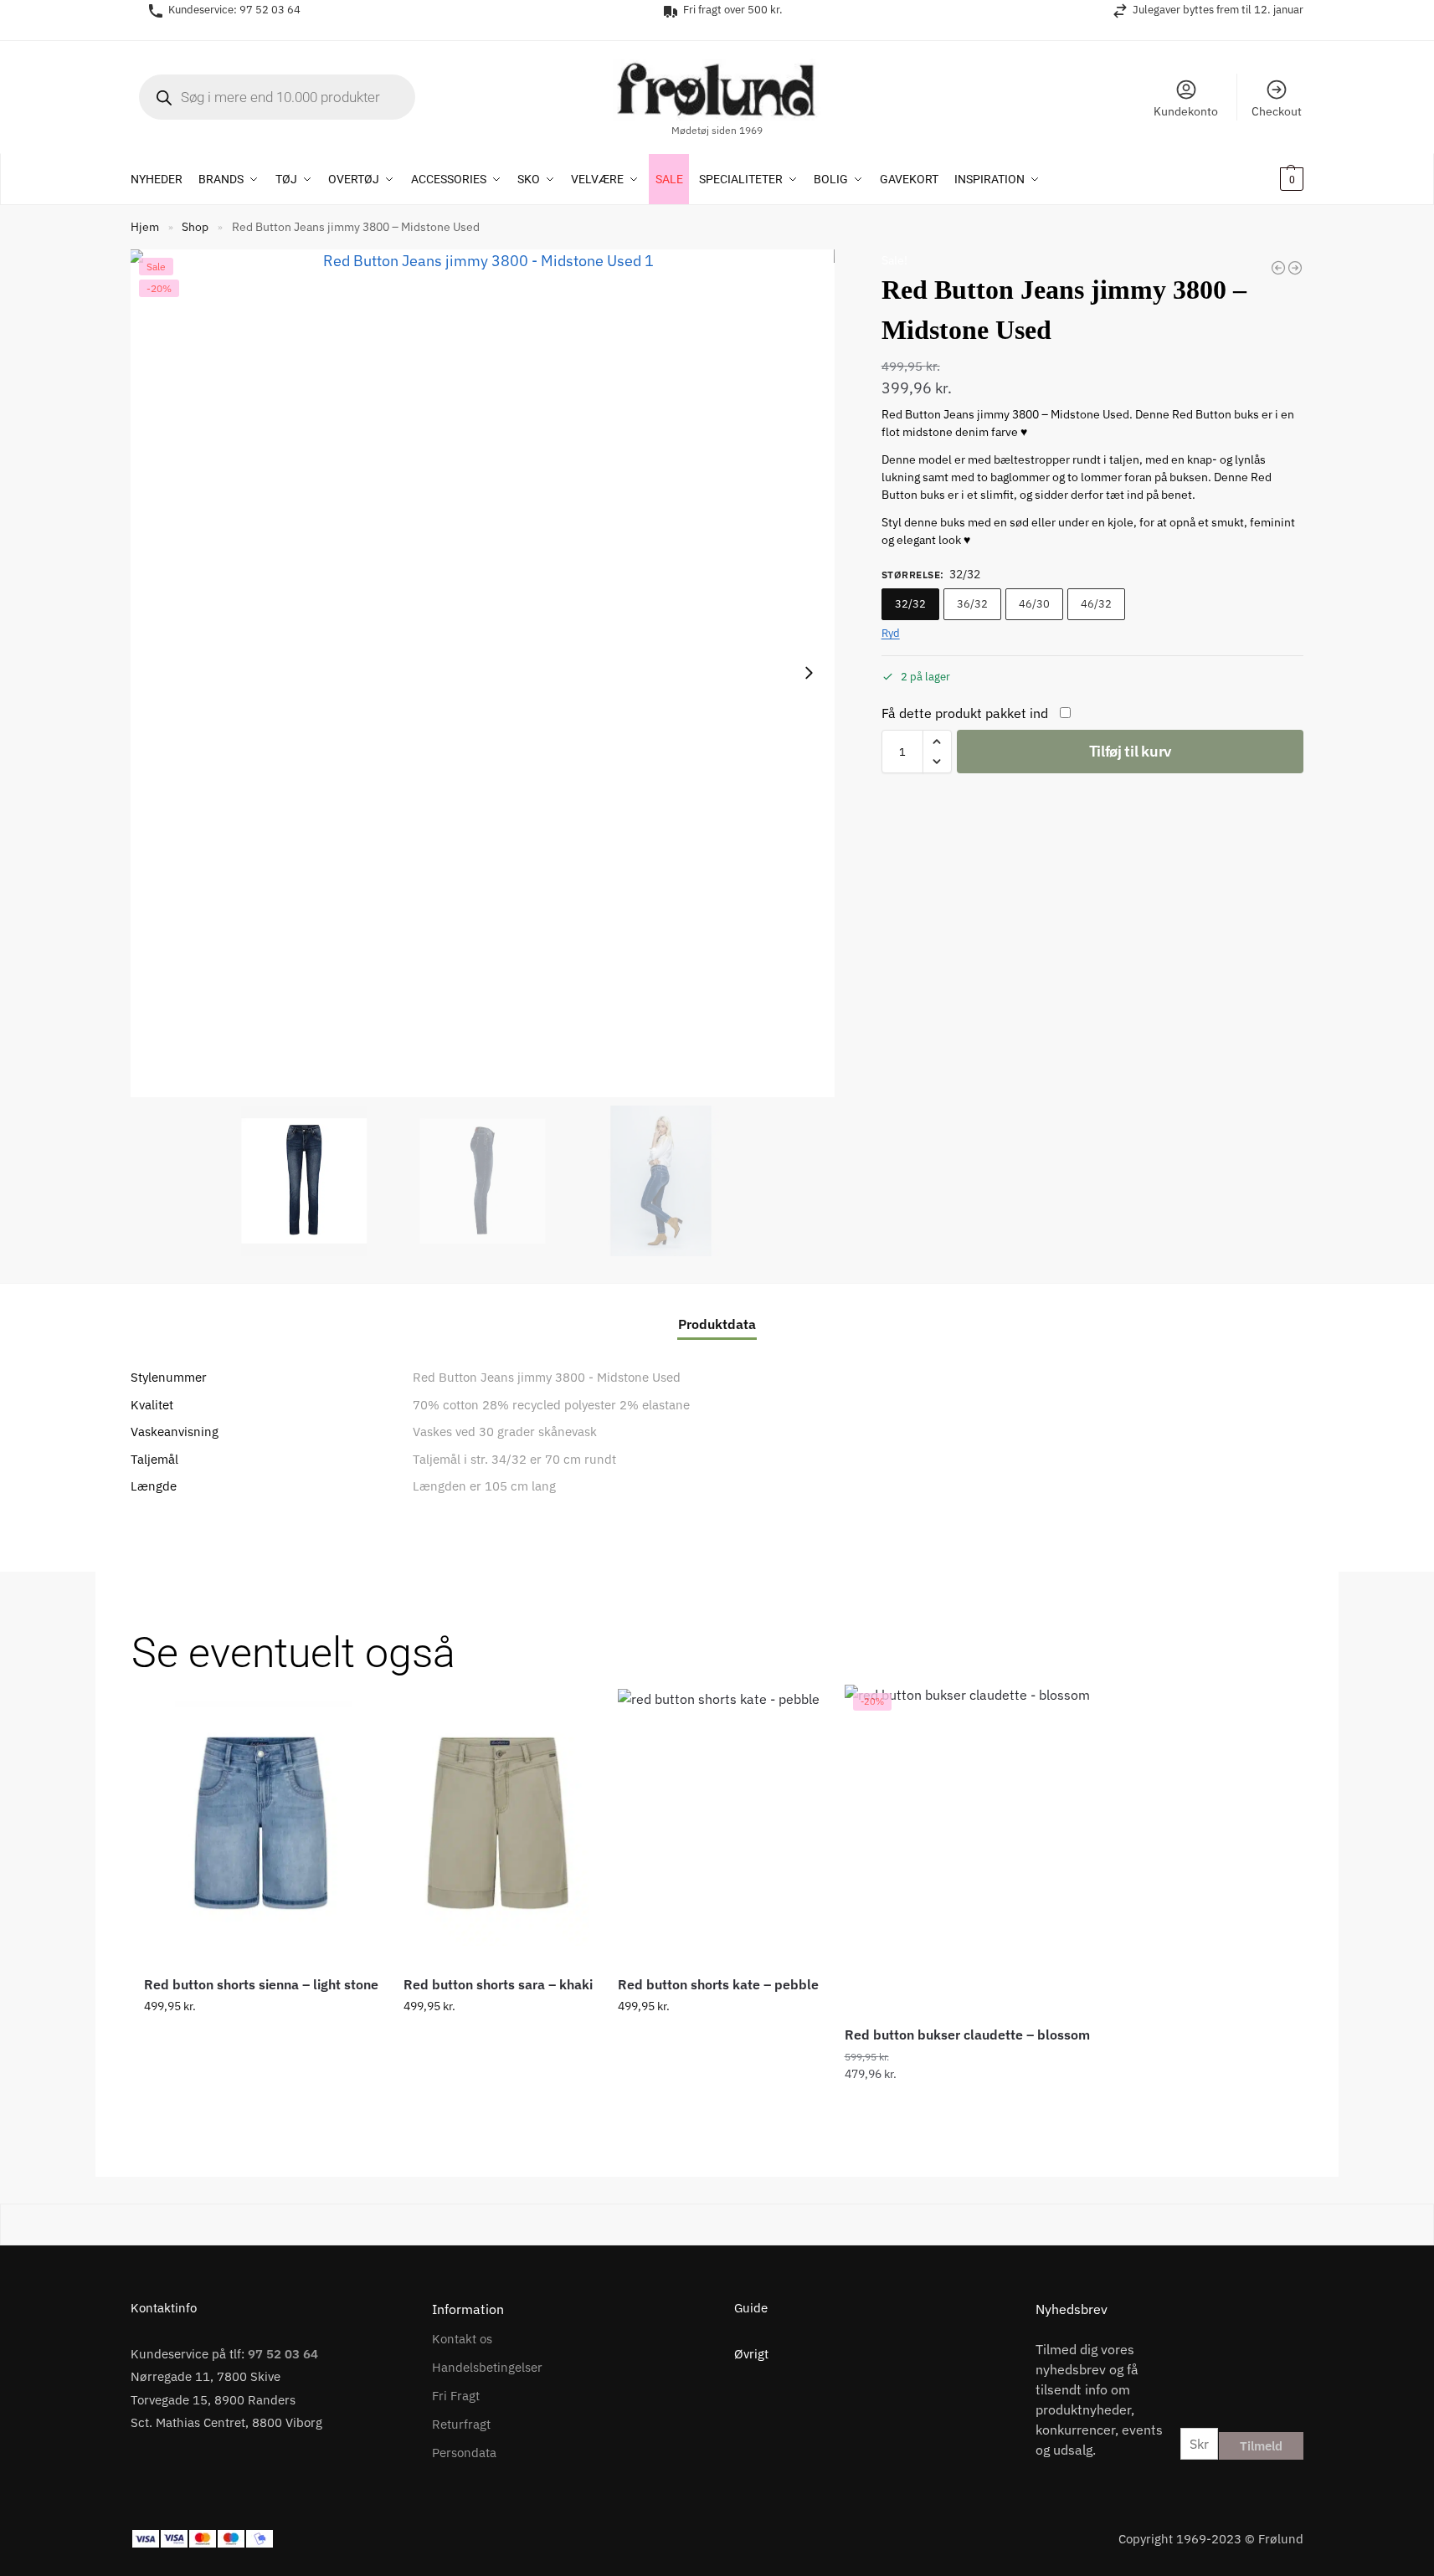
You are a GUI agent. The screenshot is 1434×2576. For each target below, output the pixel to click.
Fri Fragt (456, 2396)
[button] (1270, 179)
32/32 (910, 604)
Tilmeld (1261, 2446)
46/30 (1034, 604)
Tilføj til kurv (1131, 751)
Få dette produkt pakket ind (965, 713)
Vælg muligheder (261, 2042)
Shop (195, 227)
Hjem (145, 227)
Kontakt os (462, 2339)
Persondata (464, 2453)
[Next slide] (809, 673)
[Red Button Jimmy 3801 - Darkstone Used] (1278, 268)
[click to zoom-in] (483, 673)
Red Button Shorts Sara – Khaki (498, 1984)
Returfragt (461, 2424)
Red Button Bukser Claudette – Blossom (967, 2035)
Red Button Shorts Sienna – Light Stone (261, 1984)
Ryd (891, 633)
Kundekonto (1186, 111)
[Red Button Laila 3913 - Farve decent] (1295, 268)
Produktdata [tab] (717, 1324)
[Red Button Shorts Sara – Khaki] (498, 1823)
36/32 (972, 604)
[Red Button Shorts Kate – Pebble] (719, 1823)
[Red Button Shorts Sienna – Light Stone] (261, 1823)
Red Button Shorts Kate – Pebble (718, 1984)
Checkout (1277, 111)
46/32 (1096, 604)
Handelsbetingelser (487, 2367)
